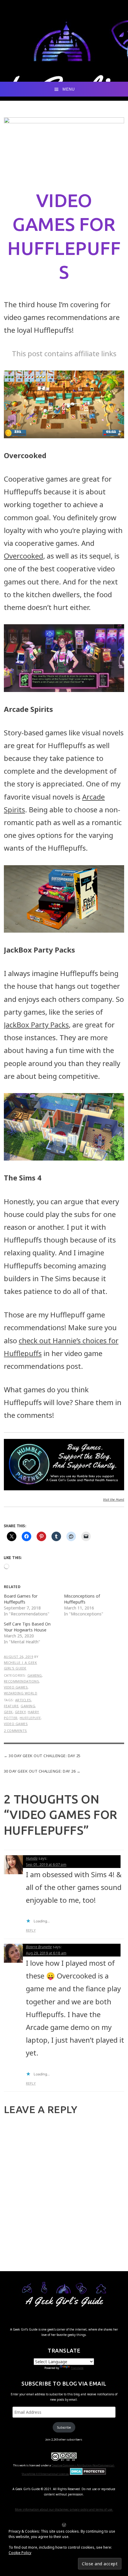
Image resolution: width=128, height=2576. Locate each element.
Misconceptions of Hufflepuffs (82, 1599)
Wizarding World (21, 1693)
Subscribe (64, 2427)
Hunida (32, 1858)
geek (8, 1712)
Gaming (35, 1675)
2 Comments (15, 1731)
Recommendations (22, 1681)
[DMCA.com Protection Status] (88, 2474)
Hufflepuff (30, 1718)
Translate (77, 2368)
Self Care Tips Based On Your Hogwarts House (27, 1627)
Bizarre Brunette (39, 1947)
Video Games (16, 1687)
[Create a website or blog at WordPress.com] (64, 2525)
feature (11, 1706)
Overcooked (24, 556)
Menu (68, 89)
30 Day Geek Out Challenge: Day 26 (40, 1771)
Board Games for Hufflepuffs (21, 1599)
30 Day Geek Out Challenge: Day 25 (45, 1756)
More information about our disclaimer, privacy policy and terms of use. (64, 2509)
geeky (20, 1712)
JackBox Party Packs (36, 1025)
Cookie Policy (20, 2553)
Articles (23, 1700)
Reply (31, 1930)
